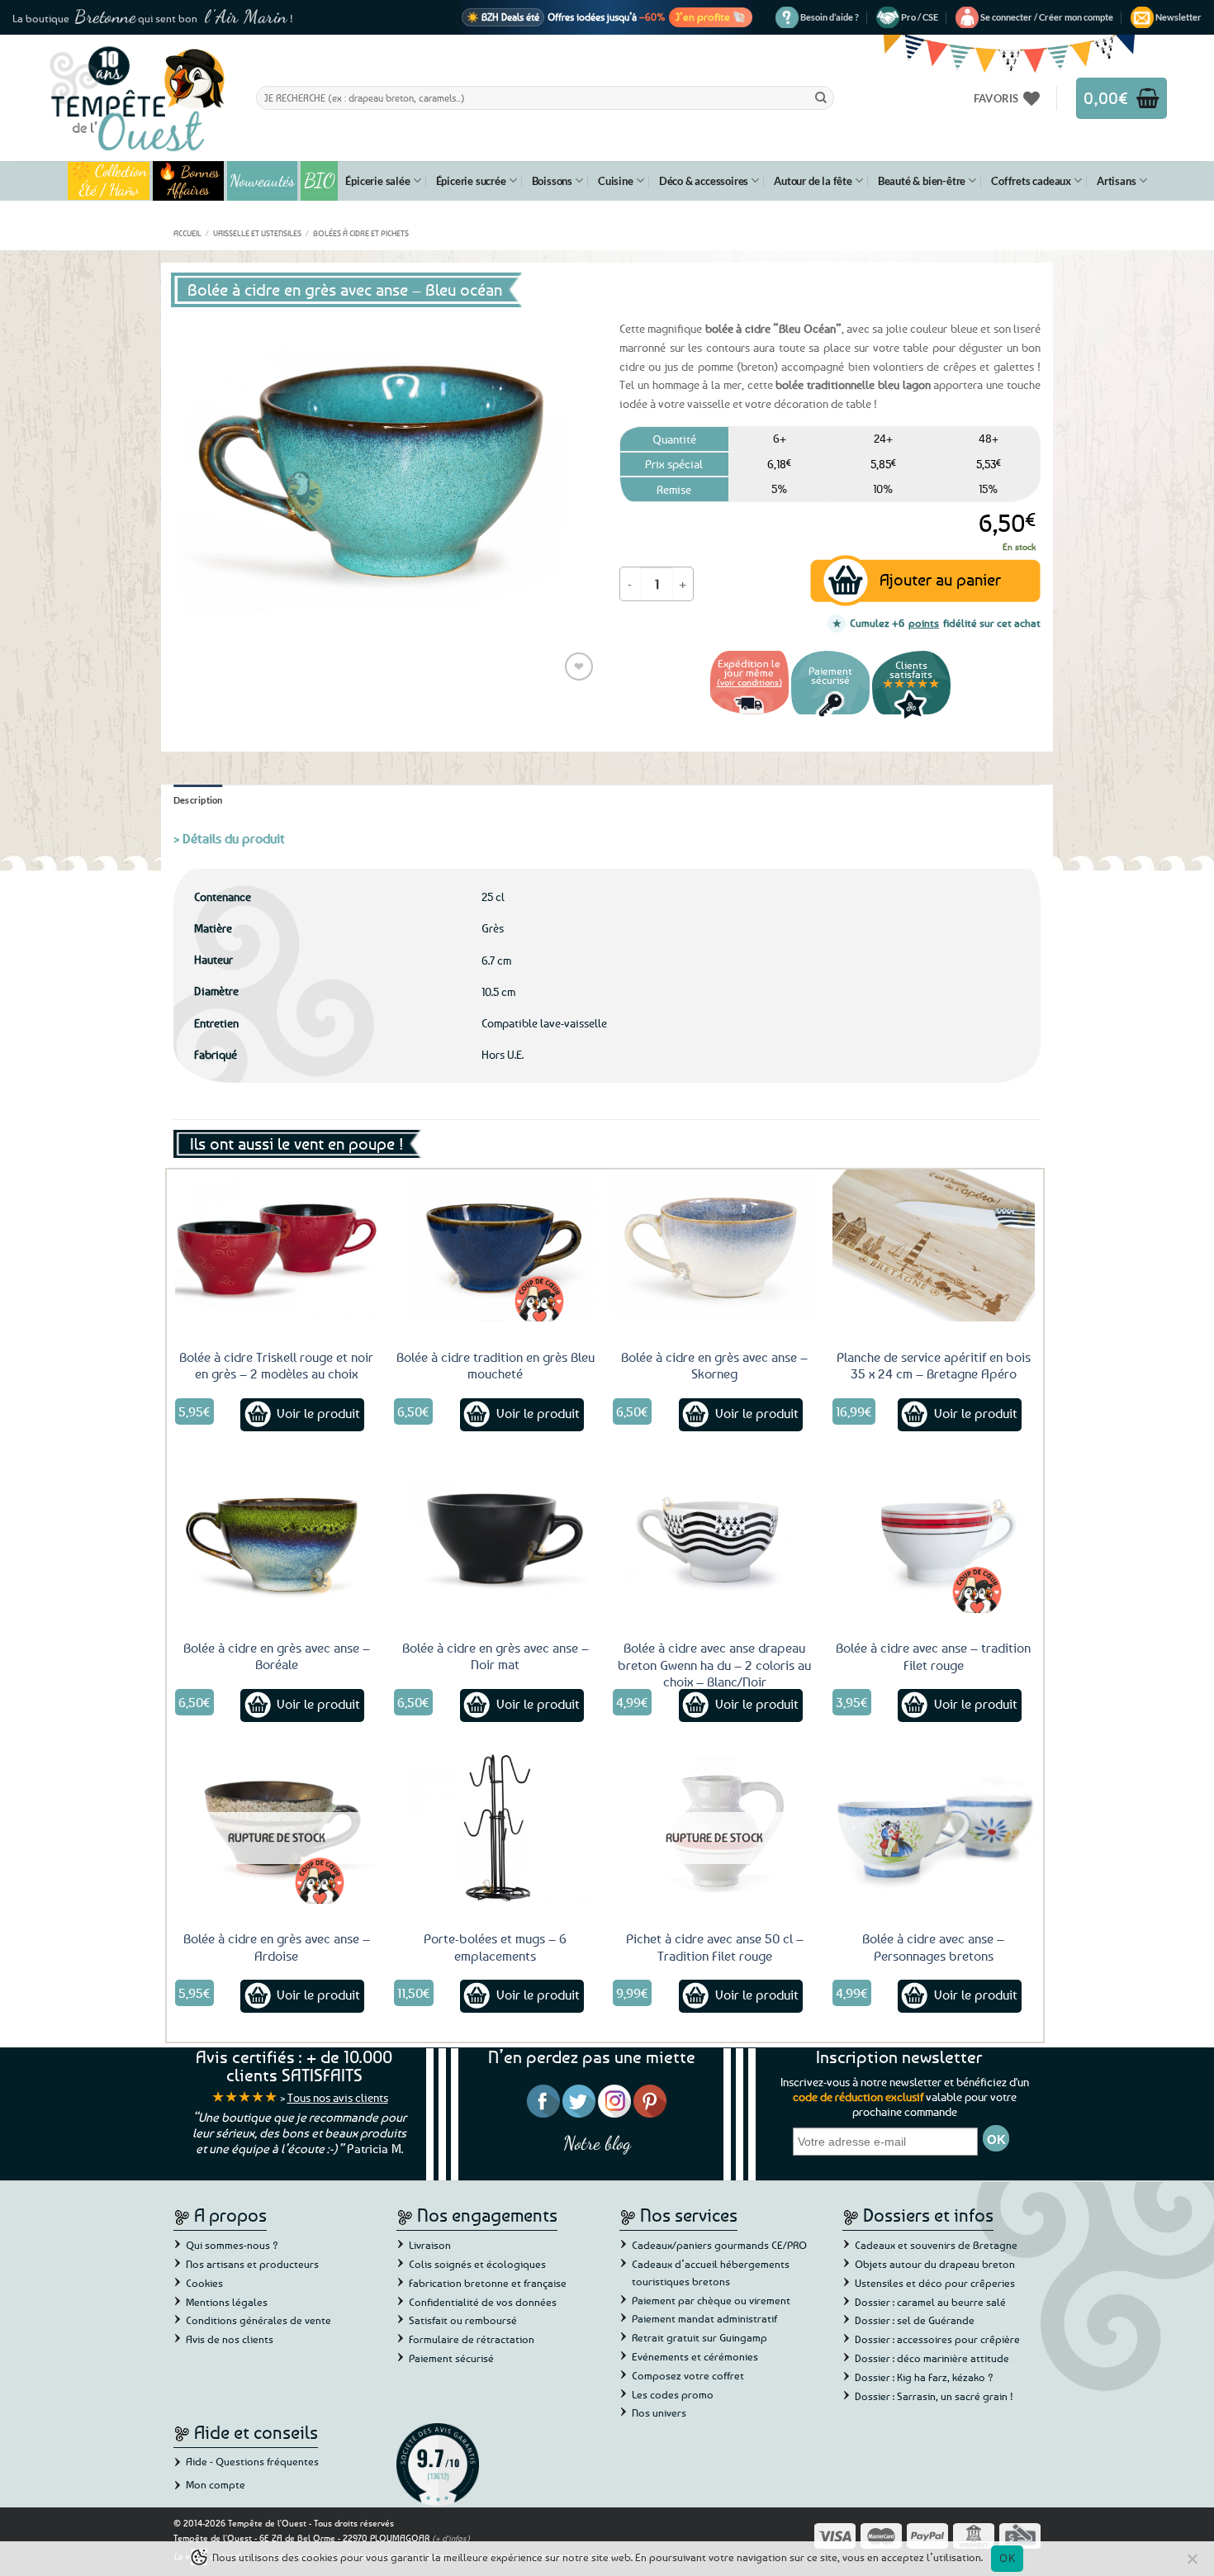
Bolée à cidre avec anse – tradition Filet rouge (933, 1656)
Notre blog (597, 2143)
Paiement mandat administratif (704, 2318)
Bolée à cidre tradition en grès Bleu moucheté (496, 1366)
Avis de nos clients (230, 2339)
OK (1007, 2558)
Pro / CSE (920, 17)
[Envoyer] (821, 97)
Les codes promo (673, 2394)
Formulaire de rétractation (472, 2339)
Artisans (1116, 181)
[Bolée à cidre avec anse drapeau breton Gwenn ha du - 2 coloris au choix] (714, 1536)
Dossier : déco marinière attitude (932, 2358)
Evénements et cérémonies (695, 2356)
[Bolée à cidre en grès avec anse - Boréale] (277, 1536)
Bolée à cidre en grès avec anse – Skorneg (714, 1366)
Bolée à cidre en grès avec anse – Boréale (277, 1656)
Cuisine (616, 181)
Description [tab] (198, 800)
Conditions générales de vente (258, 2320)
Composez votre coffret (688, 2375)
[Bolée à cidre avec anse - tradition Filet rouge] (934, 1536)
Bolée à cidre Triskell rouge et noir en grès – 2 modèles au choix (276, 1366)
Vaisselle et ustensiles (257, 233)
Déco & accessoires (704, 181)
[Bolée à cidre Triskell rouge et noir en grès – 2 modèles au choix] (277, 1245)
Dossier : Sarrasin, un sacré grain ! (934, 2396)
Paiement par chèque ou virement (711, 2300)
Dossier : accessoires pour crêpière (937, 2339)
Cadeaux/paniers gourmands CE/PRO (719, 2245)
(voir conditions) (749, 682)
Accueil (187, 233)
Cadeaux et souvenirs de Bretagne (936, 2245)
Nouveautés (262, 181)
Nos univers (659, 2412)
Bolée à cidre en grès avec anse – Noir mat (496, 1656)
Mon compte (216, 2484)
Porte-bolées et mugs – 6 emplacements (495, 1947)
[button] (1047, 17)
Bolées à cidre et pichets (361, 233)
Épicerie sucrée (471, 181)
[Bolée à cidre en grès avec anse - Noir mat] (496, 1536)
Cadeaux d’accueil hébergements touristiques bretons (711, 2272)
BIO (320, 180)
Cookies (204, 2283)
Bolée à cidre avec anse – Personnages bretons (933, 1947)
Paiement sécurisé (451, 2358)
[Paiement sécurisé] (830, 716)
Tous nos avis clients (338, 2097)
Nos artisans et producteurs (252, 2264)
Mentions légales (227, 2302)
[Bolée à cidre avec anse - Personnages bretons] (934, 1827)
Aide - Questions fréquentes (252, 2461)
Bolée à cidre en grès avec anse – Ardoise (277, 1947)
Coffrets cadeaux (1031, 181)
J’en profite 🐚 (711, 17)
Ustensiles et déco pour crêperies (935, 2283)
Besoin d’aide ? (830, 17)
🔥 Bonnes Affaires (189, 181)
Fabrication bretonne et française (488, 2283)
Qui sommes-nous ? (232, 2245)
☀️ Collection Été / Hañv (109, 181)
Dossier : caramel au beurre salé (930, 2302)
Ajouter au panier (940, 579)
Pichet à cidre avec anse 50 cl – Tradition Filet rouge (715, 1947)
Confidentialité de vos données (483, 2302)
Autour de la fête (813, 181)
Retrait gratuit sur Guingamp (699, 2337)
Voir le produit (318, 1413)
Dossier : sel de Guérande (915, 2320)
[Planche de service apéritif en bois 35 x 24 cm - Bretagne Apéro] (934, 1245)
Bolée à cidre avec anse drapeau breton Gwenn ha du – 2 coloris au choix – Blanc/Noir (714, 1665)
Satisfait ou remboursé (463, 2320)
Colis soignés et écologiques (477, 2264)
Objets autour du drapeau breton (935, 2264)
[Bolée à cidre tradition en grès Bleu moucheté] (496, 1245)
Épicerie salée (377, 181)
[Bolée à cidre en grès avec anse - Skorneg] (714, 1245)
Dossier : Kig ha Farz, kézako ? (924, 2377)
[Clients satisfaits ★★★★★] (911, 716)
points (924, 623)
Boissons (552, 181)
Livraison (430, 2245)
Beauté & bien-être (922, 181)
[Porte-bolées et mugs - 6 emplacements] (496, 1827)
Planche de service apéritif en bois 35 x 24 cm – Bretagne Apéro (934, 1366)
